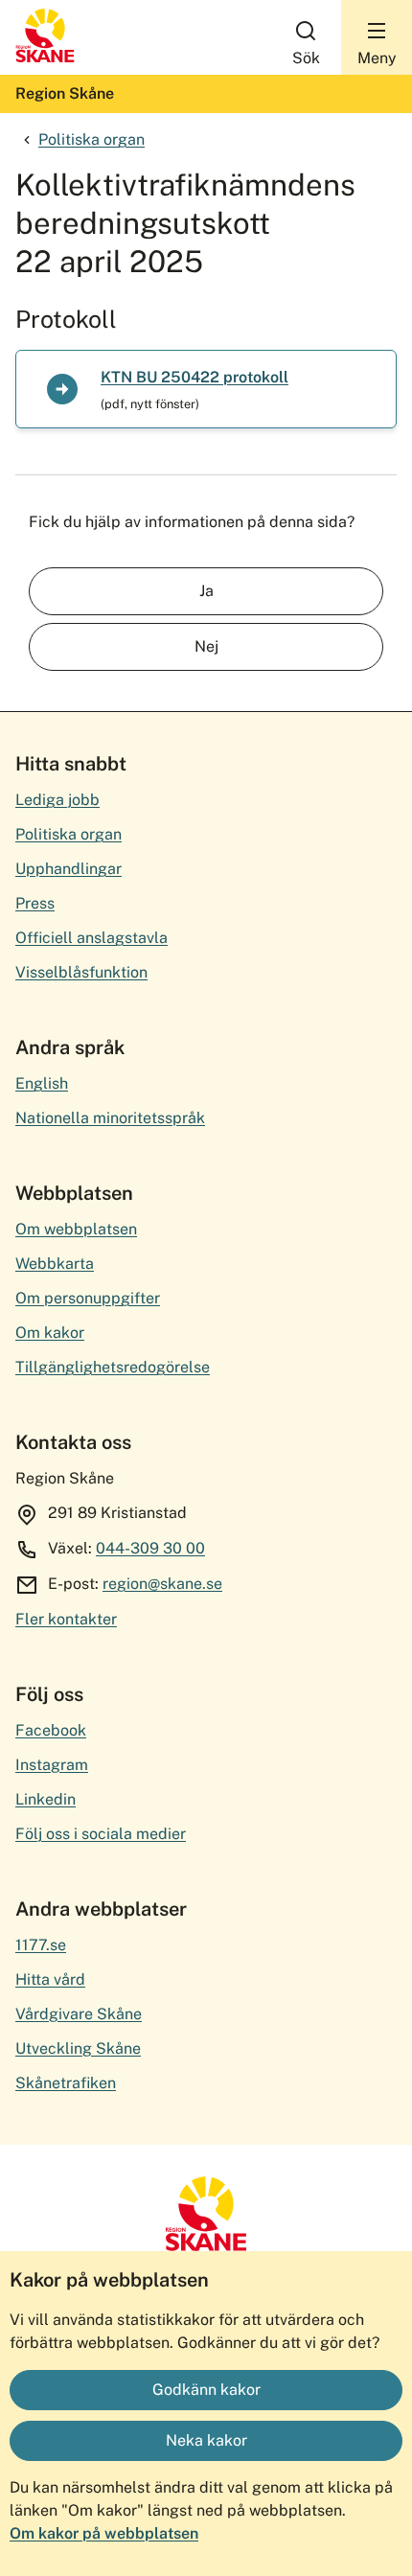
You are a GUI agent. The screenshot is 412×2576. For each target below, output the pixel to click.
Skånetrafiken (66, 2083)
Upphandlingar (69, 869)
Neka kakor (206, 2440)
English (42, 1083)
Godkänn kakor (206, 2390)
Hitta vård (50, 1979)
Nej (206, 646)
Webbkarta (55, 1264)
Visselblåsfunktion (81, 972)
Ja (206, 591)
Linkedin (46, 1799)
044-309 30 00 (150, 1548)
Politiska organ (92, 139)
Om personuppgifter (88, 1298)
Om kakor (50, 1333)
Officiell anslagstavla (92, 938)
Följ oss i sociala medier (101, 1834)
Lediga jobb (57, 800)
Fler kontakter (66, 1619)
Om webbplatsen (76, 1229)
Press (35, 903)
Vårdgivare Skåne (79, 2014)
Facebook (51, 1730)
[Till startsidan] (45, 58)
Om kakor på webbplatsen (104, 2533)
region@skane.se (162, 1584)
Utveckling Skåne (78, 2048)
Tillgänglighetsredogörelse (113, 1367)
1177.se (41, 1945)
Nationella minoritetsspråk (110, 1118)
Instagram (52, 1765)
